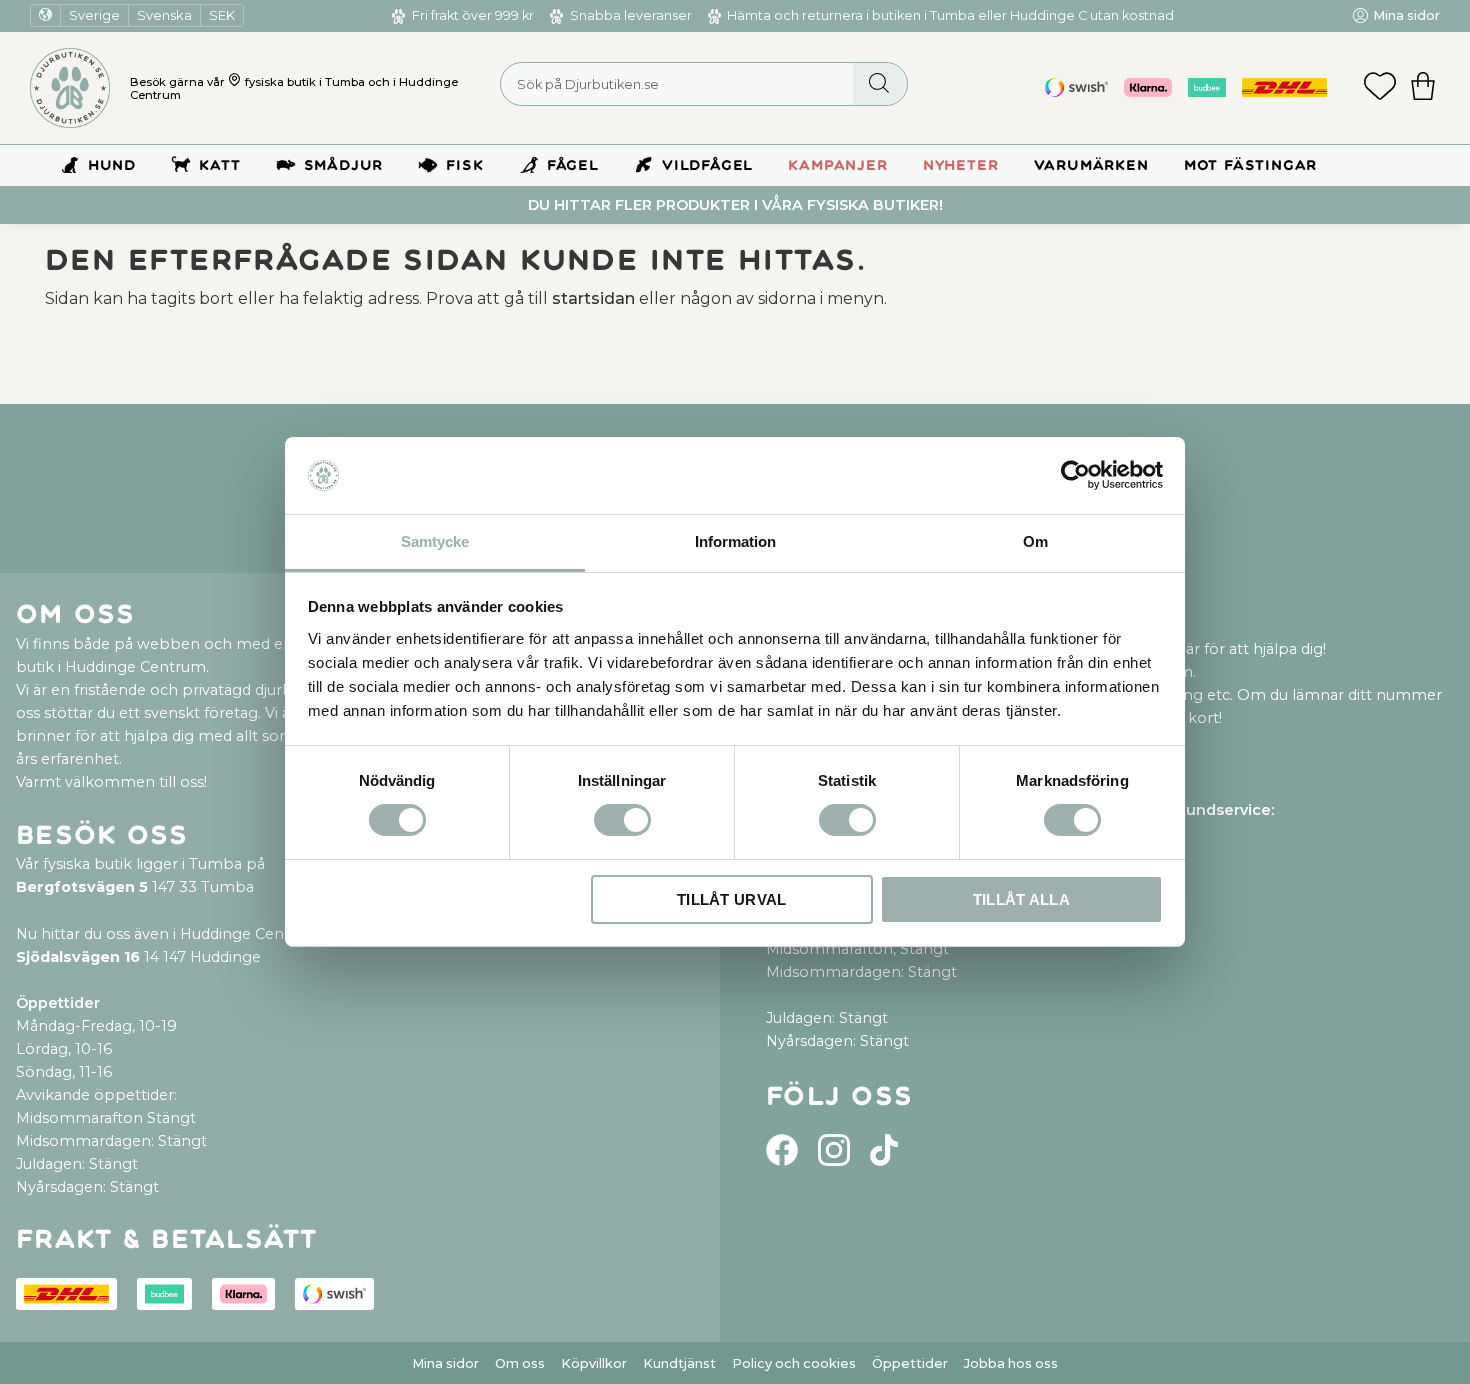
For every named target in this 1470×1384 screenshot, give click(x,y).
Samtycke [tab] (435, 541)
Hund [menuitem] (112, 165)
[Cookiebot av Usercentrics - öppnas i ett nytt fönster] (1075, 475)
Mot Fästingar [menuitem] (1250, 165)
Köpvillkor (594, 1363)
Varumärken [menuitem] (1091, 165)
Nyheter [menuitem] (961, 165)
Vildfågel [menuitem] (707, 165)
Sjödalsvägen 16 (78, 957)
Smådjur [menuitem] (344, 165)
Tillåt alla (1021, 899)
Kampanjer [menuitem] (837, 165)
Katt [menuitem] (219, 165)
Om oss (520, 1363)
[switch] (622, 820)
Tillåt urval (732, 899)
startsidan (593, 298)
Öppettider (910, 1363)
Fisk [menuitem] (464, 165)
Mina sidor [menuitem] (1406, 15)
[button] (1380, 88)
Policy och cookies (794, 1363)
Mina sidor (445, 1363)
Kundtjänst (679, 1363)
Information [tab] (735, 541)
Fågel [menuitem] (573, 165)
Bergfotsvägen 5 (82, 887)
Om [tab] (1035, 541)
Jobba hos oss (1011, 1363)
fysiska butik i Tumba (305, 82)
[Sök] (879, 84)
